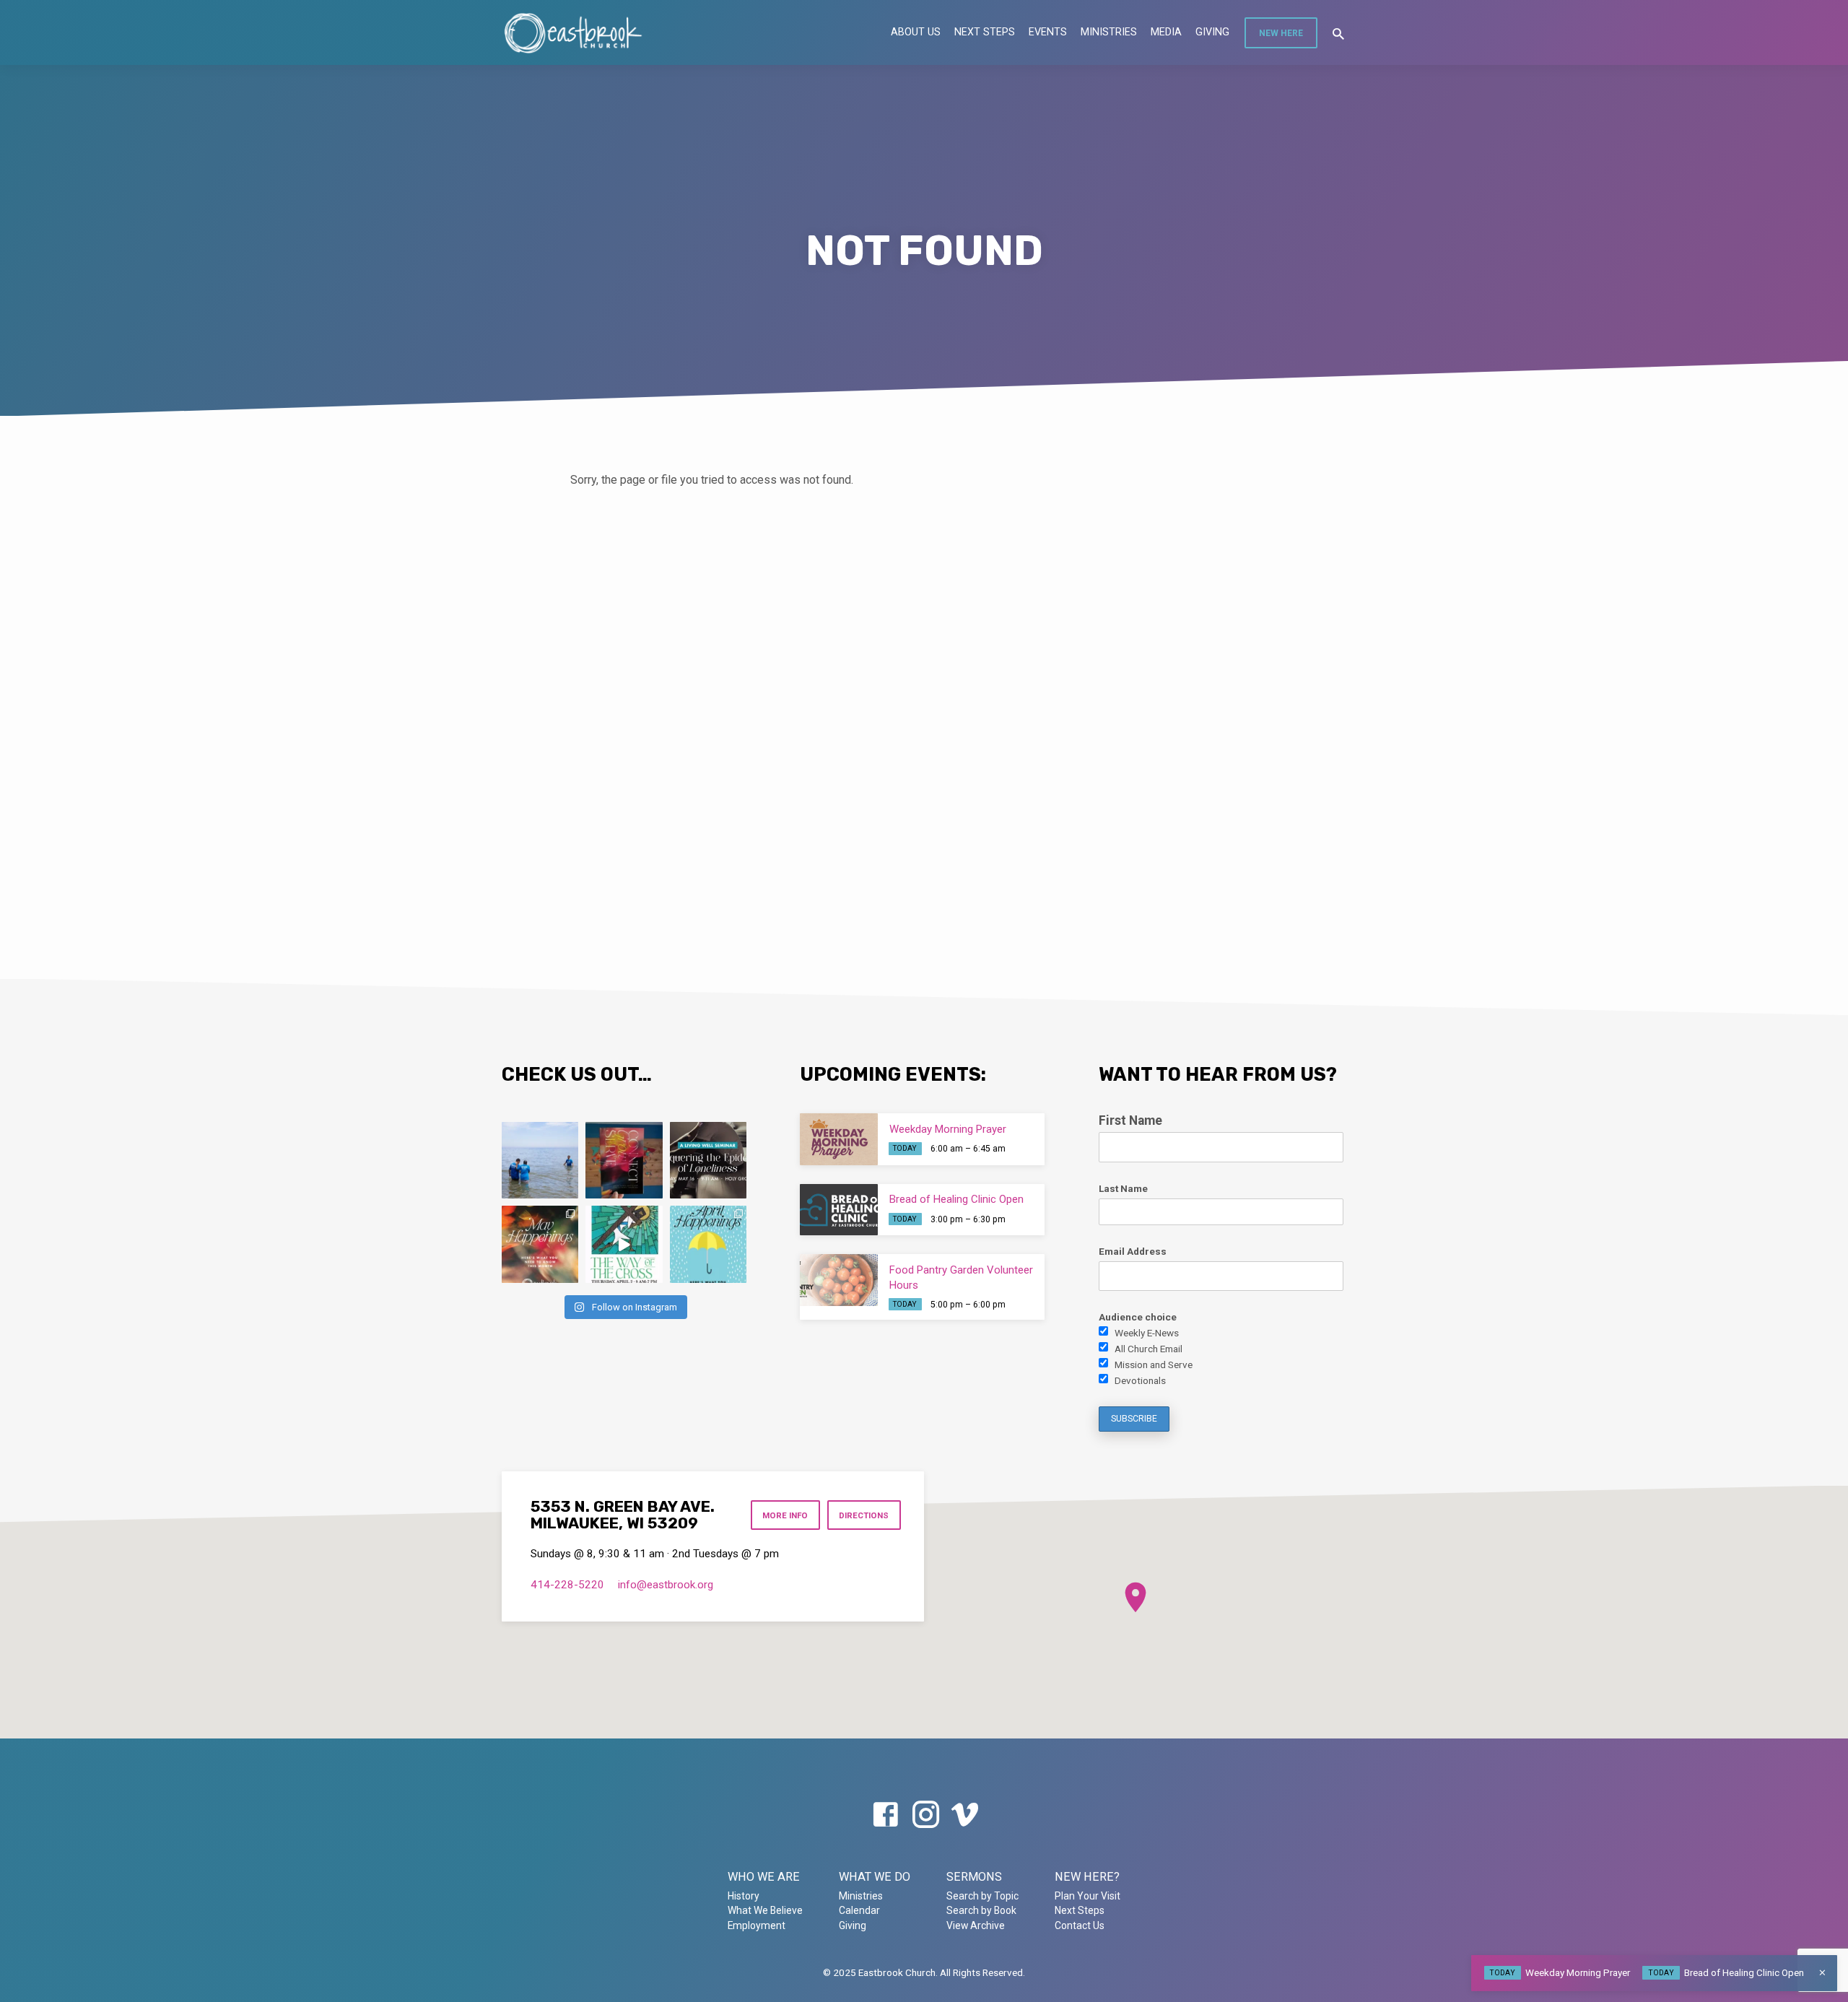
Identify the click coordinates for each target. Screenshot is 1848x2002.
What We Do (875, 1877)
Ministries (1109, 32)
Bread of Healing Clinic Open (956, 1199)
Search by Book (981, 1910)
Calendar (859, 1910)
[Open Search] (1338, 34)
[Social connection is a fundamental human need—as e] (708, 1160)
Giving (1212, 32)
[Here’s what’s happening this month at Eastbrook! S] (708, 1244)
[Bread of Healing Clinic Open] (839, 1210)
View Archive (976, 1925)
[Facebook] (885, 1815)
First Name (1130, 1120)
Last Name (1123, 1188)
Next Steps (985, 32)
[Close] (1822, 1973)
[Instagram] (926, 1815)
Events (1048, 32)
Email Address (1133, 1251)
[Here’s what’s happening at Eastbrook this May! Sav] (540, 1244)
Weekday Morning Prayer (948, 1129)
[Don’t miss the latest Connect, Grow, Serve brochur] (624, 1160)
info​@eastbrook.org (666, 1585)
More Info (785, 1515)
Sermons (974, 1877)
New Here (1281, 33)
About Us (916, 32)
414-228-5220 (567, 1585)
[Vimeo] (965, 1815)
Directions (864, 1515)
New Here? (1087, 1877)
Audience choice (1138, 1317)
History (744, 1896)
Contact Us (1080, 1925)
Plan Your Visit (1088, 1896)
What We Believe (765, 1910)
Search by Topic (982, 1896)
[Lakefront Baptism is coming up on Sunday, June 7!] (540, 1160)
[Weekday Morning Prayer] (839, 1139)
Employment (757, 1925)
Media (1166, 32)
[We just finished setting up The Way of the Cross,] (624, 1244)
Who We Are (764, 1877)
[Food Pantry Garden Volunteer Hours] (839, 1280)
